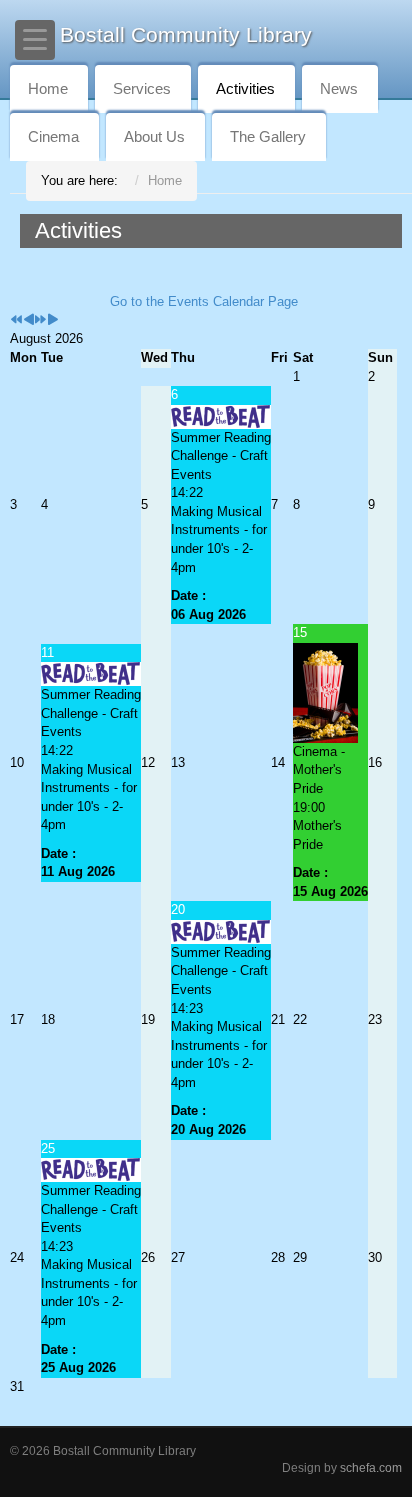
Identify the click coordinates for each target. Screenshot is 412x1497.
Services (142, 88)
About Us (154, 136)
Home (48, 88)
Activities (245, 88)
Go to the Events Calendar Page (204, 301)
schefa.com (371, 1467)
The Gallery (268, 136)
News (339, 88)
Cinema (53, 136)
